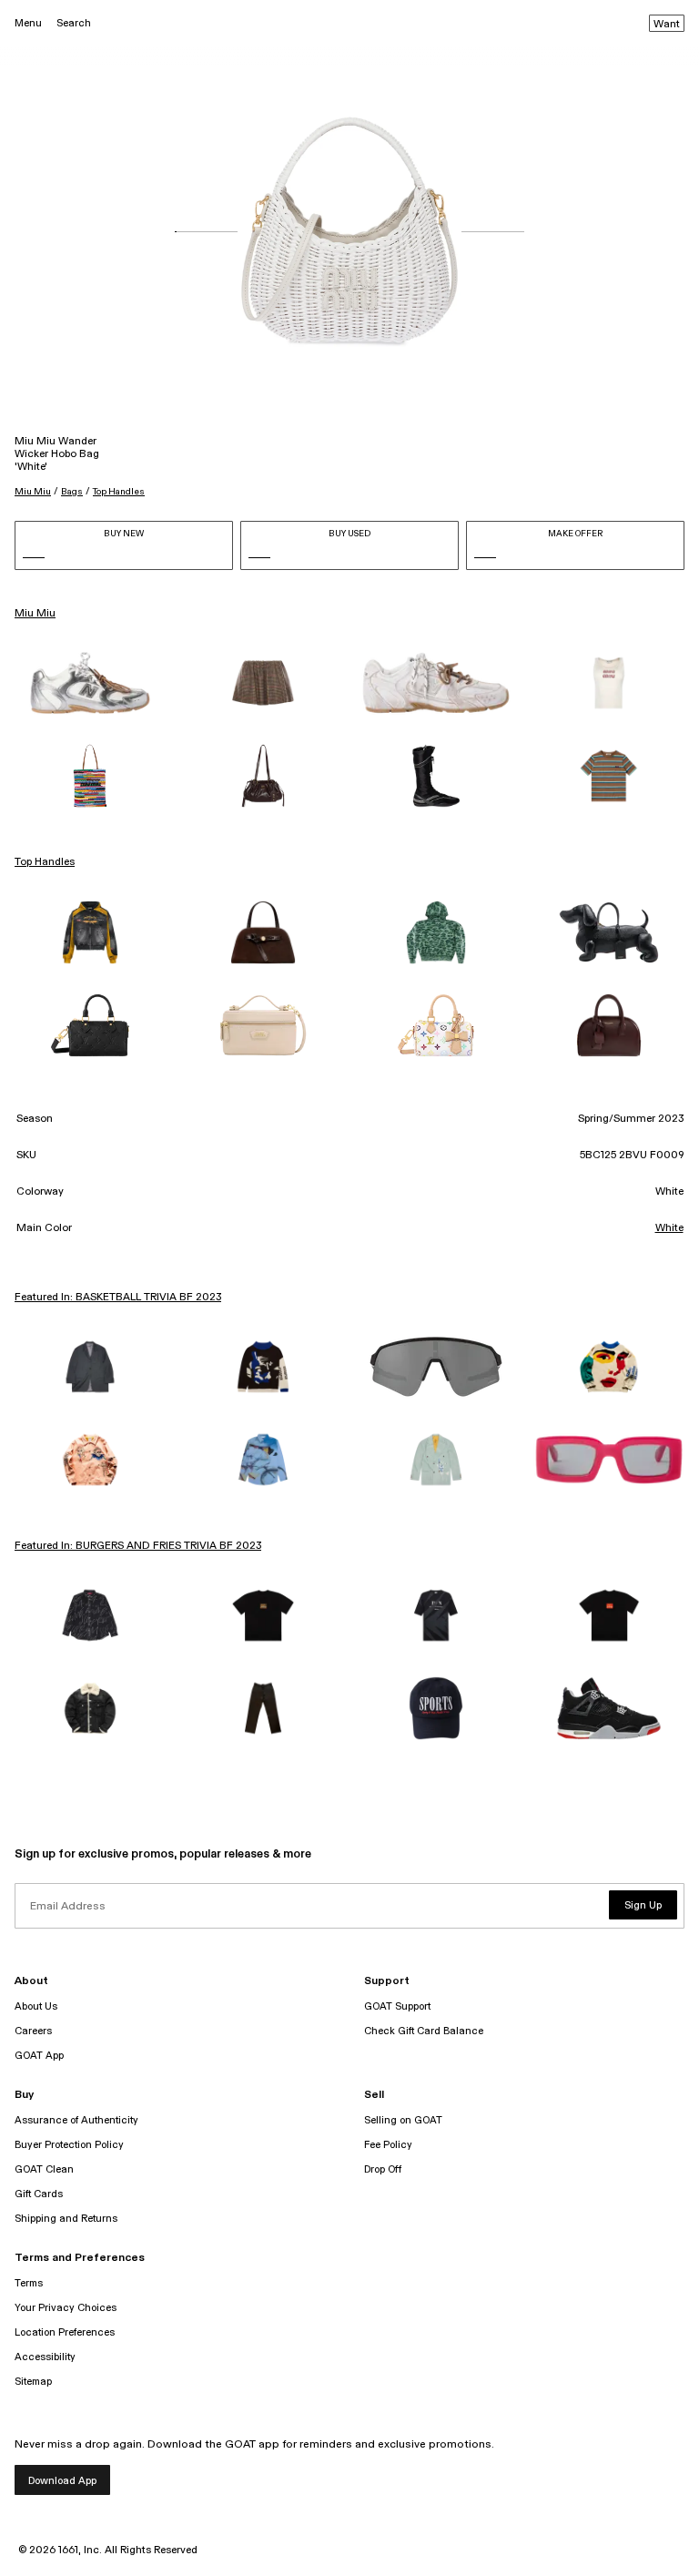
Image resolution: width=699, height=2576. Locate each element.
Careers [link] (33, 2031)
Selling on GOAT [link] (403, 2120)
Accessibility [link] (45, 2357)
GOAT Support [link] (397, 2006)
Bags (72, 492)
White (669, 1228)
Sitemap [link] (33, 2382)
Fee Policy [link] (388, 2145)
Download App (62, 2481)
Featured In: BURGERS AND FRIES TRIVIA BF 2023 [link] (138, 1546)
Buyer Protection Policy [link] (69, 2145)
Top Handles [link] (45, 862)
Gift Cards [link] (39, 2194)
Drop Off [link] (383, 2169)
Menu (28, 23)
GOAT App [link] (39, 2056)
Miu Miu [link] (35, 614)
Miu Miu (33, 492)
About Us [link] (36, 2006)
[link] (90, 683)
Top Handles (119, 492)
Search (74, 23)
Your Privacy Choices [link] (66, 2308)
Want (667, 25)
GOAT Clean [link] (44, 2169)
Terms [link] (29, 2283)
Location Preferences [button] (65, 2332)
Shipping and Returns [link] (66, 2219)
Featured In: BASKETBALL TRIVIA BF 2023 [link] (118, 1298)
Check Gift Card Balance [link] (424, 2031)
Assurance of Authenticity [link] (76, 2120)
